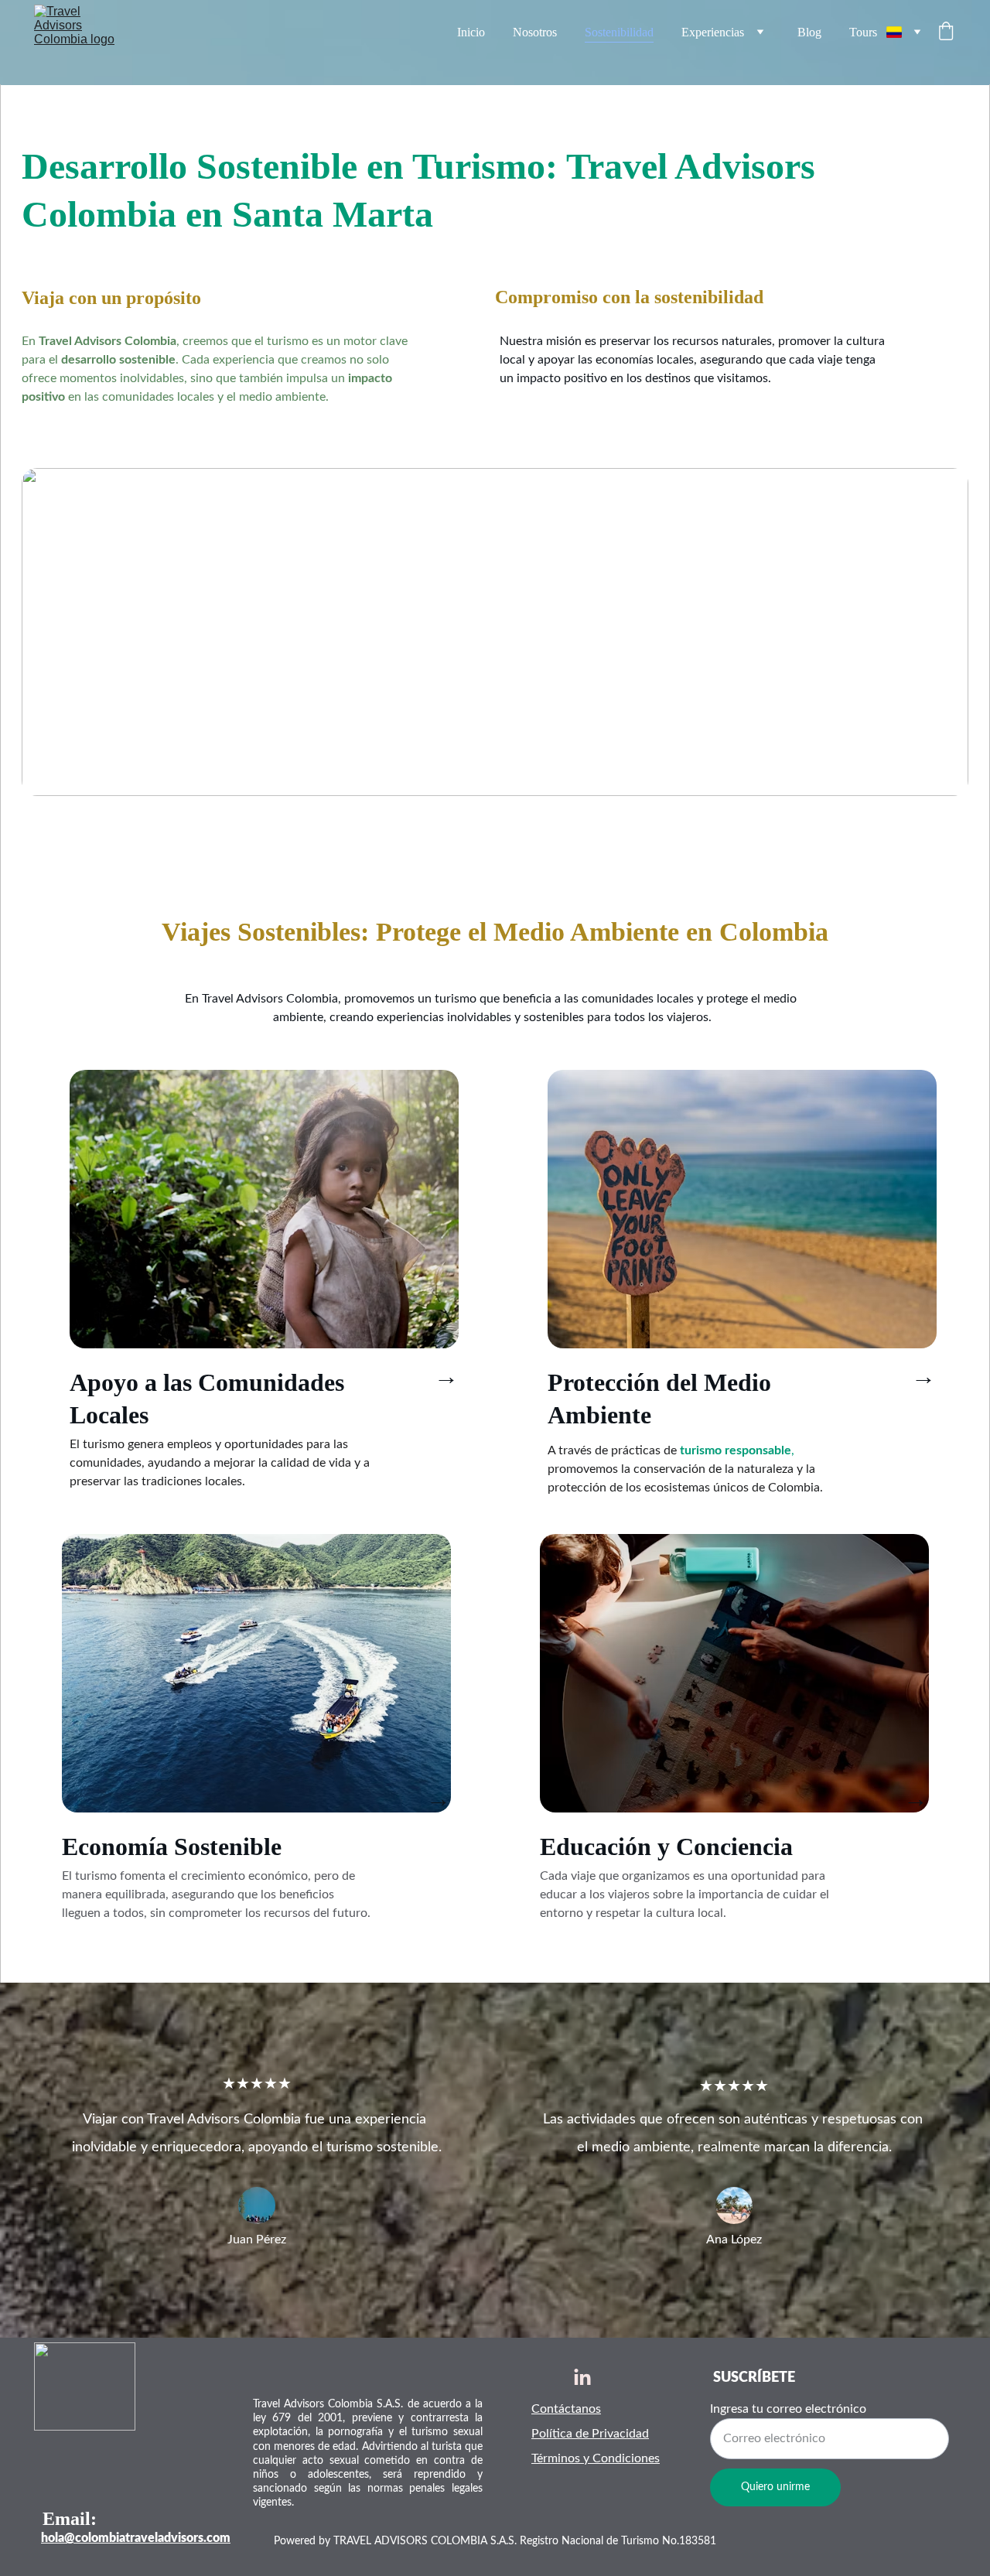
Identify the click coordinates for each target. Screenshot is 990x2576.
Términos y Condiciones (596, 2458)
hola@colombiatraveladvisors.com (136, 2538)
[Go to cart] (946, 32)
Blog (809, 32)
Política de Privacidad (590, 2434)
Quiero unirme (775, 2487)
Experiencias (713, 32)
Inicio (471, 32)
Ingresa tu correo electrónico (788, 2409)
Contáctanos (566, 2409)
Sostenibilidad (619, 32)
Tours (863, 32)
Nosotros (535, 32)
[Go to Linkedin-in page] (582, 2378)
